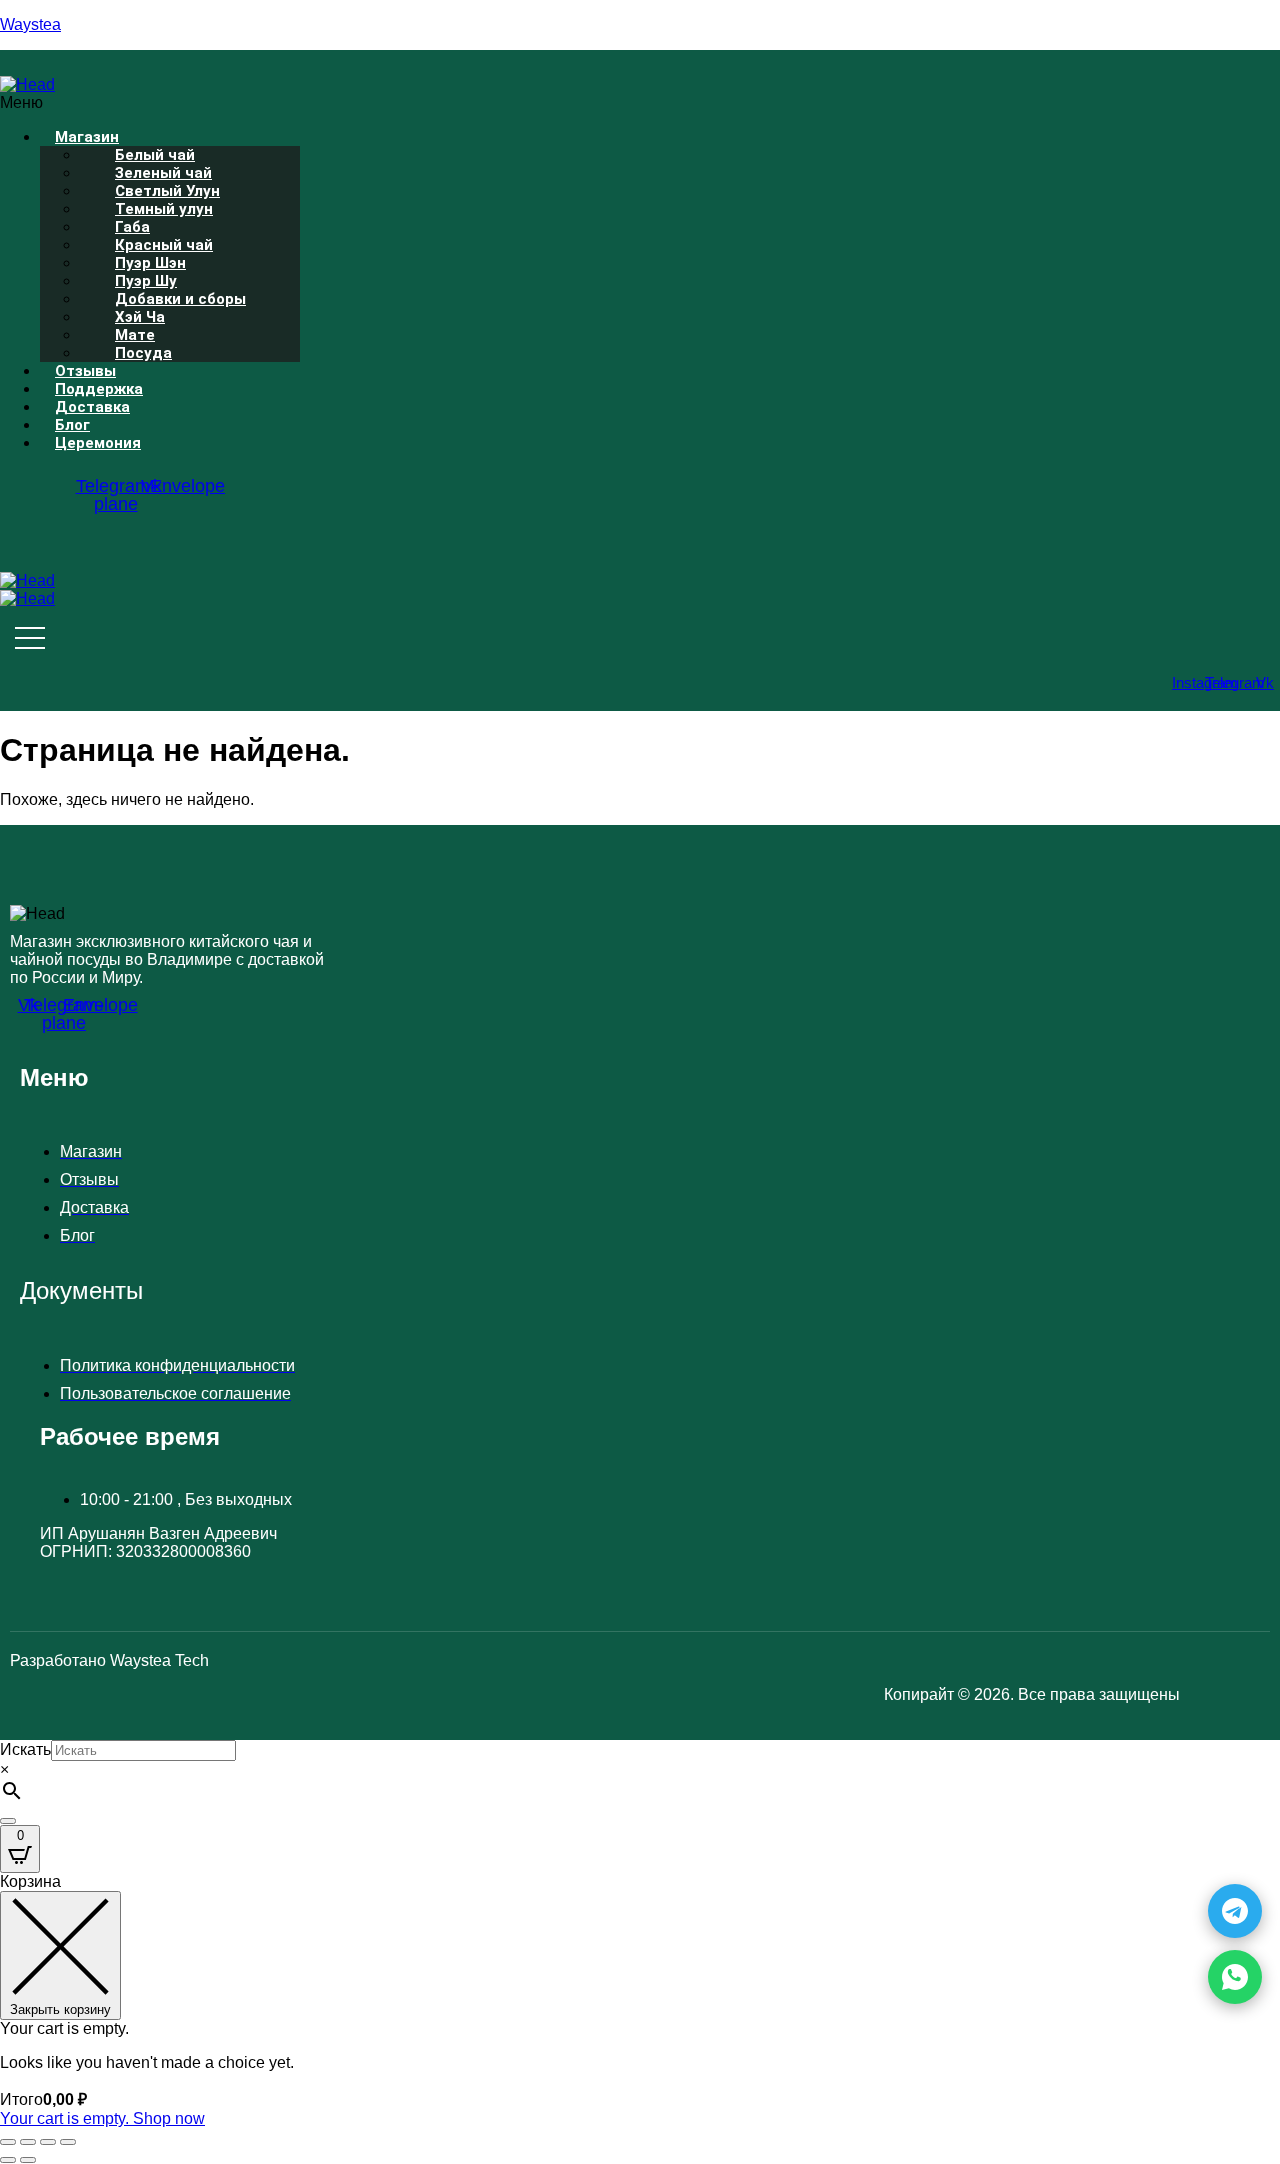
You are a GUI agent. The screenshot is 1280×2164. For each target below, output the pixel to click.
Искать (25, 1749)
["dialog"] (640, 2000)
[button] (455, 103)
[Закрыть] (8, 1821)
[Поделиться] (48, 2142)
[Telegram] (1235, 1911)
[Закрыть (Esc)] (68, 2142)
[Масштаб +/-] (8, 2142)
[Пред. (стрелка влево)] (8, 2160)
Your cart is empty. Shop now (102, 2118)
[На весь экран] (28, 2142)
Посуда (143, 353)
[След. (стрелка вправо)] (28, 2160)
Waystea (30, 24)
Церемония (98, 443)
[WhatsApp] (1235, 1977)
